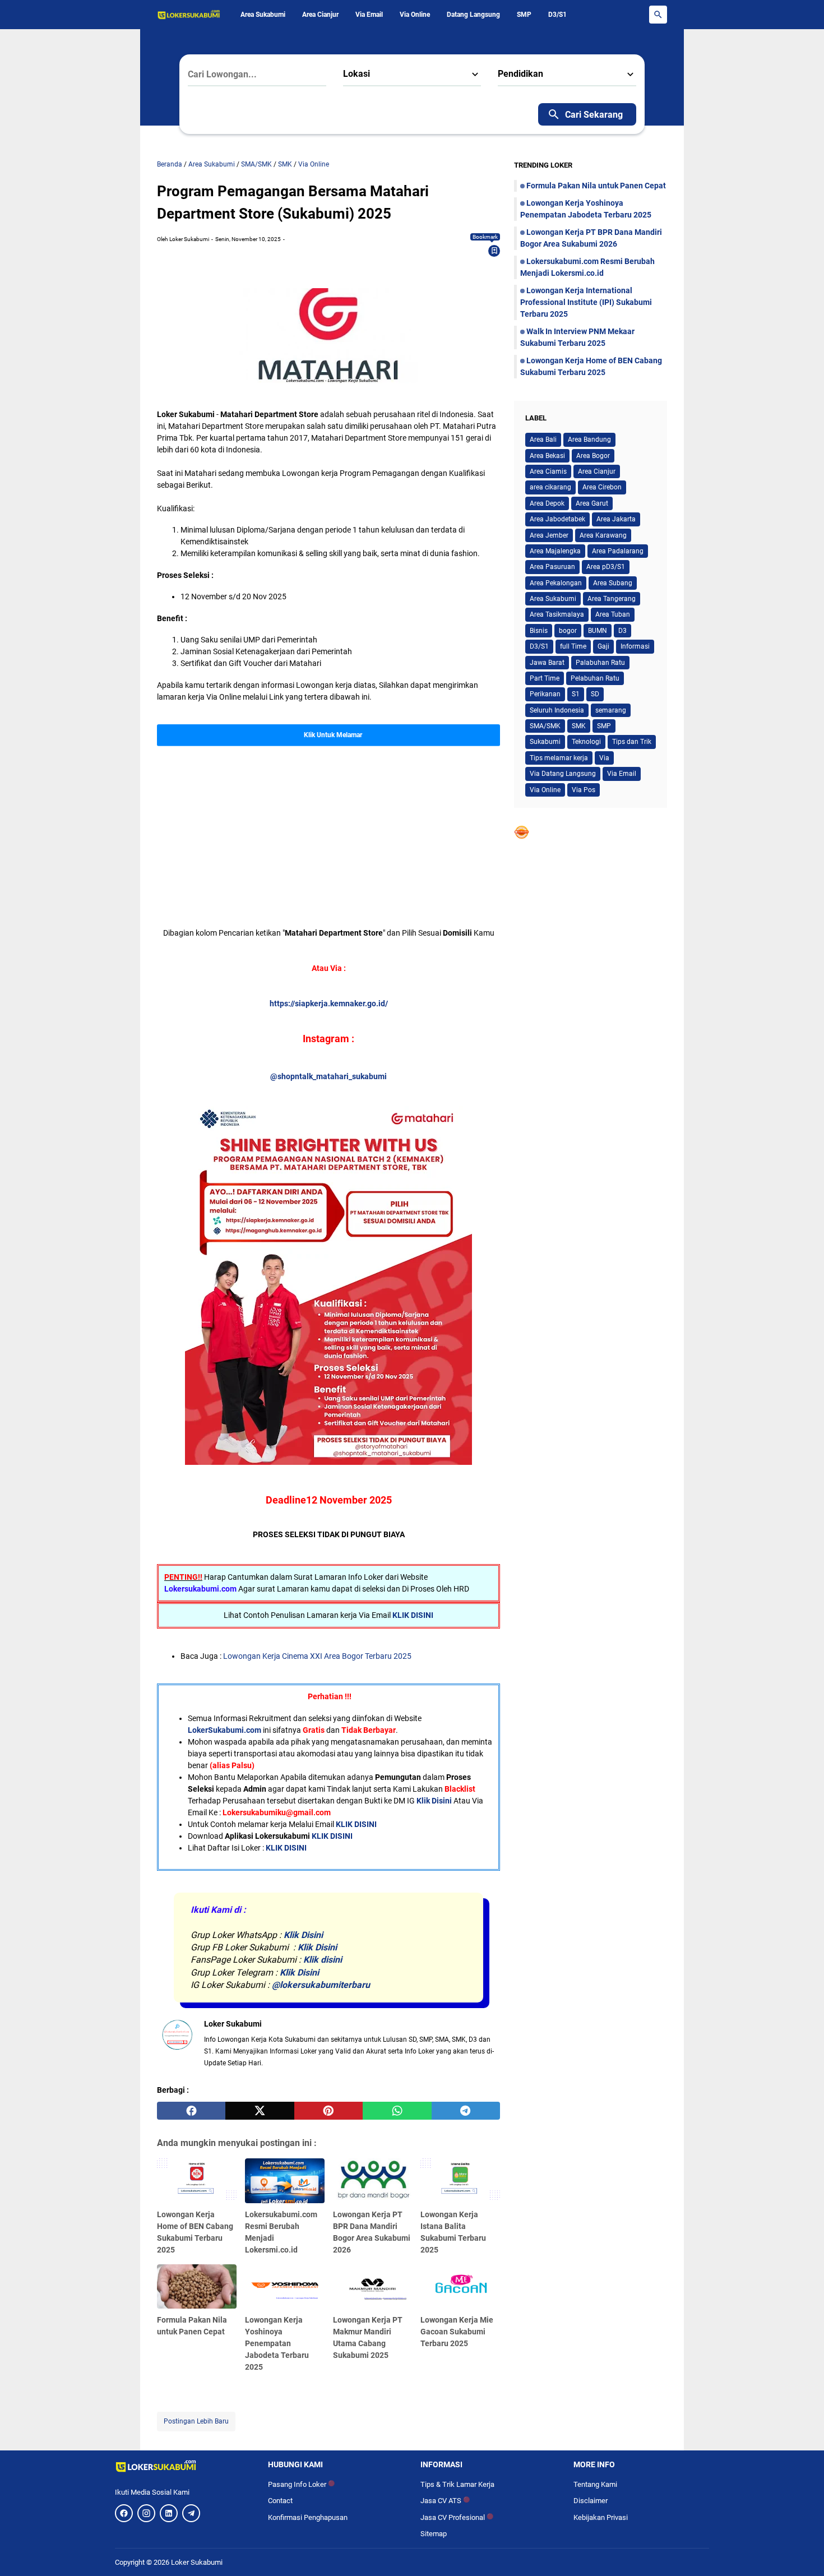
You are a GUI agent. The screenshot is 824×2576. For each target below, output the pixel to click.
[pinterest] (328, 2111)
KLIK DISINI (413, 1615)
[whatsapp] (397, 2111)
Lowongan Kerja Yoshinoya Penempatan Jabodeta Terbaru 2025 (277, 2343)
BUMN (598, 631)
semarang (611, 710)
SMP (524, 15)
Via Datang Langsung (563, 774)
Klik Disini (434, 1801)
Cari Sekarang (594, 115)
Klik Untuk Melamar (333, 735)
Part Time (545, 678)
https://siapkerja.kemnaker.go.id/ (329, 1003)
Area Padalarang (618, 551)
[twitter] (260, 2111)
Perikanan (545, 694)
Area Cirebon (602, 487)
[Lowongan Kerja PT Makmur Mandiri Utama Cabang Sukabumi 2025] (373, 2287)
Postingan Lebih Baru (196, 2421)
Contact (280, 2501)
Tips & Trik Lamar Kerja (457, 2484)
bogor (568, 631)
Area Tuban (613, 614)
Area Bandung (589, 440)
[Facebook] (124, 2513)
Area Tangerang (612, 599)
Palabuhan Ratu (600, 663)
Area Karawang (603, 535)
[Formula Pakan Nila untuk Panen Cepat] (197, 2287)
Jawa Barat (547, 663)
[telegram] (466, 2111)
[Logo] (183, 2466)
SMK (579, 726)
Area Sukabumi (263, 15)
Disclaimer (591, 2501)
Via (604, 758)
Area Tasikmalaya (557, 614)
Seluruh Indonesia (557, 710)
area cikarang (550, 487)
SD (595, 694)
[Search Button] (658, 15)
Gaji (603, 646)
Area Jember (549, 535)
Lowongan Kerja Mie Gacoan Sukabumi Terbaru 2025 (457, 2332)
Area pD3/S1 (606, 567)
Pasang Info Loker (301, 2484)
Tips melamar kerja (559, 758)
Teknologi (586, 742)
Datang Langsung (473, 15)
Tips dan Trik (632, 742)
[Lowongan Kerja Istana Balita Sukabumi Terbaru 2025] (460, 2181)
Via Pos (584, 790)
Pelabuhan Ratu (595, 678)
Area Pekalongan (556, 583)
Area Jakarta (616, 519)
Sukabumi (545, 742)
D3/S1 (557, 15)
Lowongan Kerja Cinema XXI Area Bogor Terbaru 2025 (317, 1656)
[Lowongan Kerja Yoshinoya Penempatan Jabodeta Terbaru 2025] (285, 2287)
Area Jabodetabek (557, 519)
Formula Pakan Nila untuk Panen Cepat (596, 186)
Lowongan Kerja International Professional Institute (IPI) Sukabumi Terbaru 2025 (586, 302)
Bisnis (539, 631)
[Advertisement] (328, 825)
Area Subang (613, 583)
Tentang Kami (595, 2484)
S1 (576, 694)
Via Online (415, 15)
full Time (573, 646)
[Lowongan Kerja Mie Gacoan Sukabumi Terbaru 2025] (460, 2287)
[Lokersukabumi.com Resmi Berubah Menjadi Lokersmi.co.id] (285, 2181)
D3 (622, 631)
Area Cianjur (320, 15)
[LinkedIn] (169, 2513)
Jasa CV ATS (445, 2501)
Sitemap (434, 2534)
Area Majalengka (555, 551)
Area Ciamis (548, 471)
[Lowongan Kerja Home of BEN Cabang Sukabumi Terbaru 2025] (197, 2181)
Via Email (369, 15)
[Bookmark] (494, 251)
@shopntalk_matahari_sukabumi (328, 1076)
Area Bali (543, 440)
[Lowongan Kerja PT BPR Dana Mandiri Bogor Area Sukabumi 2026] (373, 2181)
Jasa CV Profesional (457, 2517)
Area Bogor (593, 456)
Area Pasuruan (552, 567)
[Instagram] (146, 2513)
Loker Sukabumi (197, 2562)
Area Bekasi (547, 456)
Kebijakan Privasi (601, 2517)
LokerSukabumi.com (224, 1730)
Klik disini (323, 1960)
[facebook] (191, 2111)
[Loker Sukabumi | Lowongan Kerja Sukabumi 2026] (189, 15)
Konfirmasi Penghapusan (308, 2517)
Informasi (635, 646)
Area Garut (592, 503)
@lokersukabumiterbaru (321, 1985)
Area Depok (547, 503)
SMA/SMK (545, 726)
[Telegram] (191, 2513)
